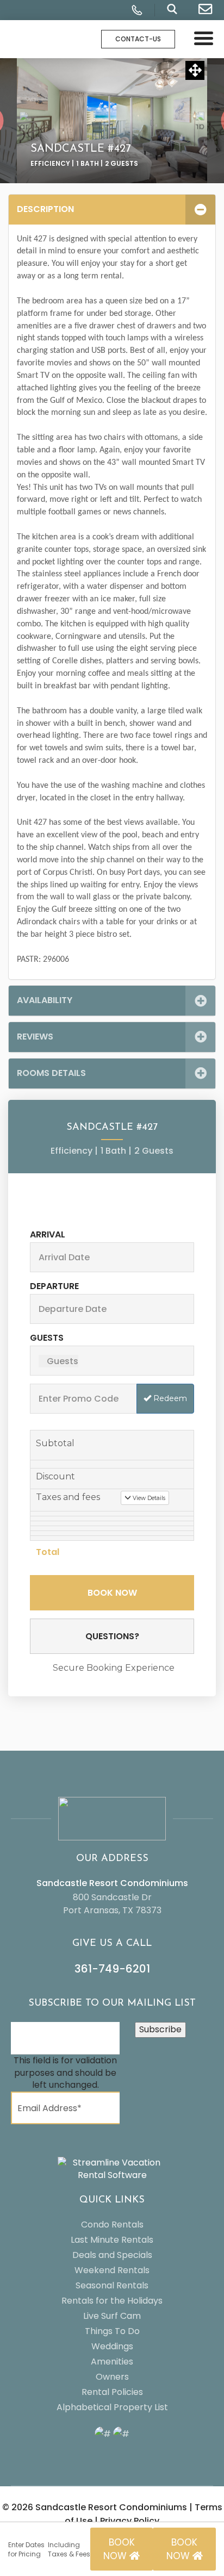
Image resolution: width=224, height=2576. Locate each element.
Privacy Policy (130, 2521)
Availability (45, 1000)
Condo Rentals (112, 2225)
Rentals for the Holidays (112, 2301)
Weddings (112, 2346)
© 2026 (95, 2507)
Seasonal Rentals (112, 2285)
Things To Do (112, 2331)
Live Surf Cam (112, 2316)
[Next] (200, 120)
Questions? (112, 1636)
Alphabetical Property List (112, 2407)
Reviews (35, 1037)
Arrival (48, 1234)
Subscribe (160, 2029)
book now (119, 2549)
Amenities (112, 2362)
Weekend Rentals (112, 2270)
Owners (112, 2377)
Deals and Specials (112, 2255)
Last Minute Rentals (112, 2240)
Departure (54, 1286)
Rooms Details (51, 1073)
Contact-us (138, 39)
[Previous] (24, 120)
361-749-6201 (112, 1969)
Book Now (112, 1593)
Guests (47, 1338)
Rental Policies (112, 2392)
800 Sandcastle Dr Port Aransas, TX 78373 (112, 1904)
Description (45, 209)
